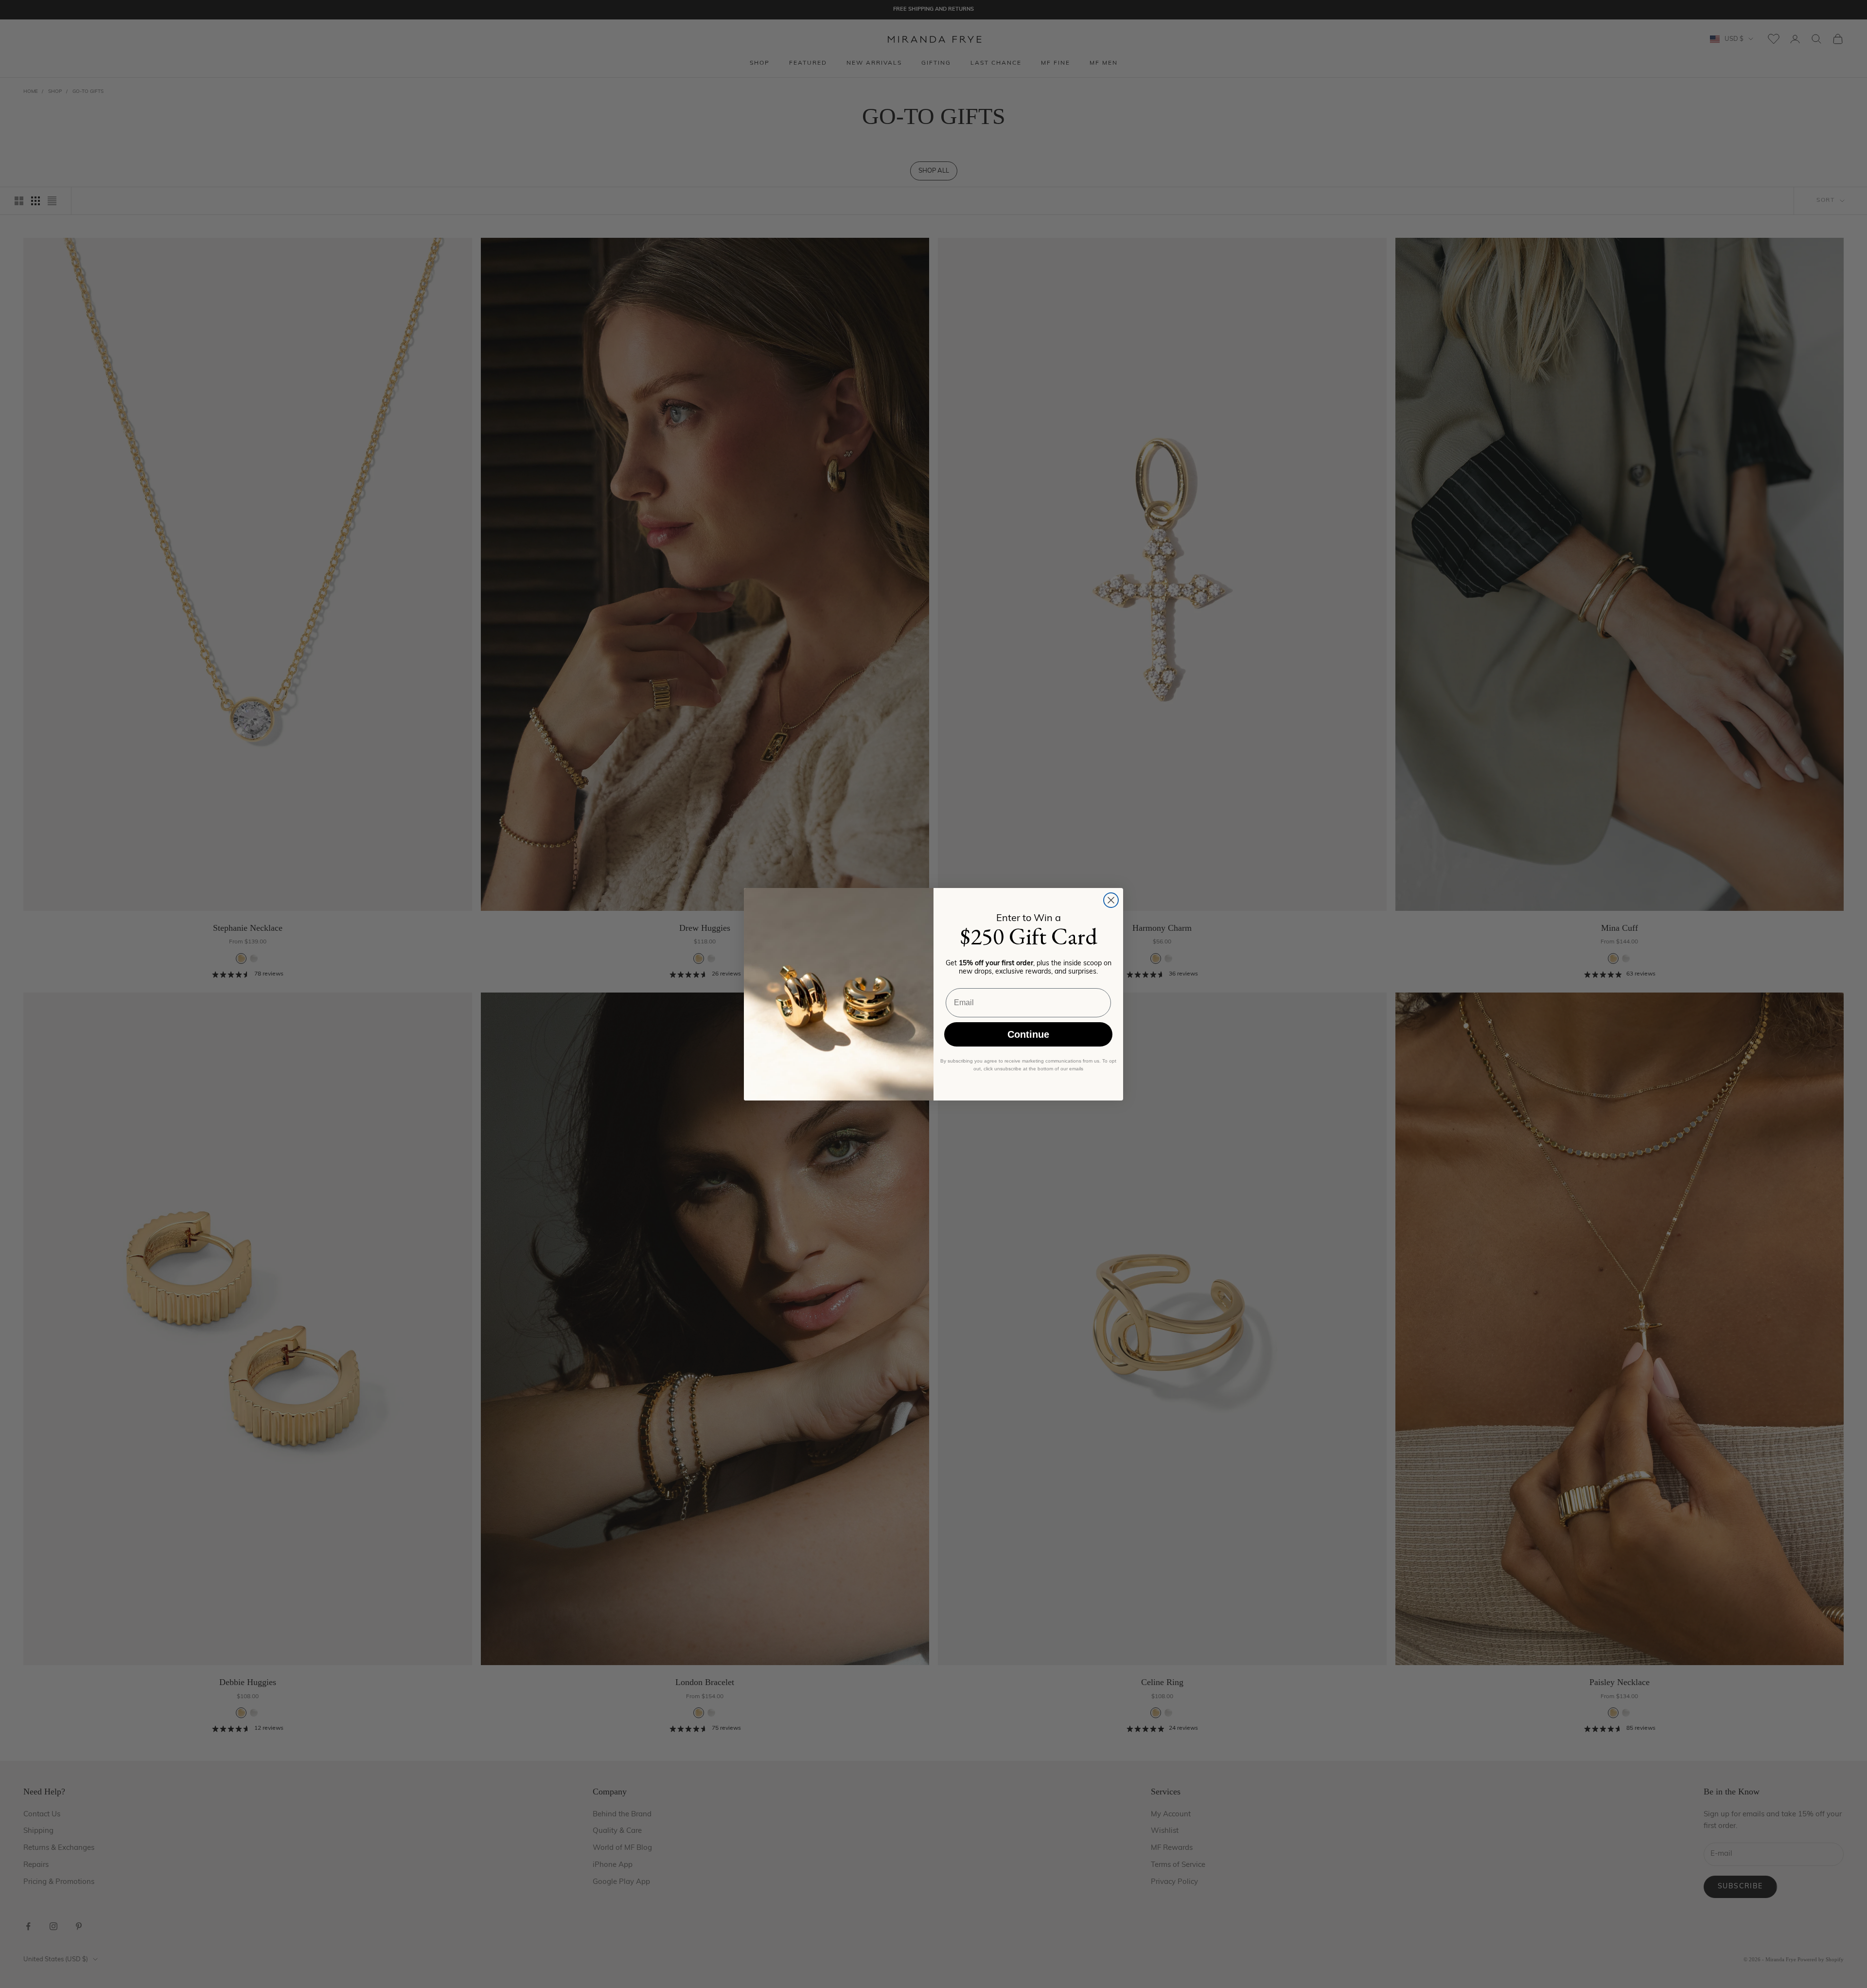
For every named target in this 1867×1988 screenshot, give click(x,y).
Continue (1028, 1034)
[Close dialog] (1111, 900)
